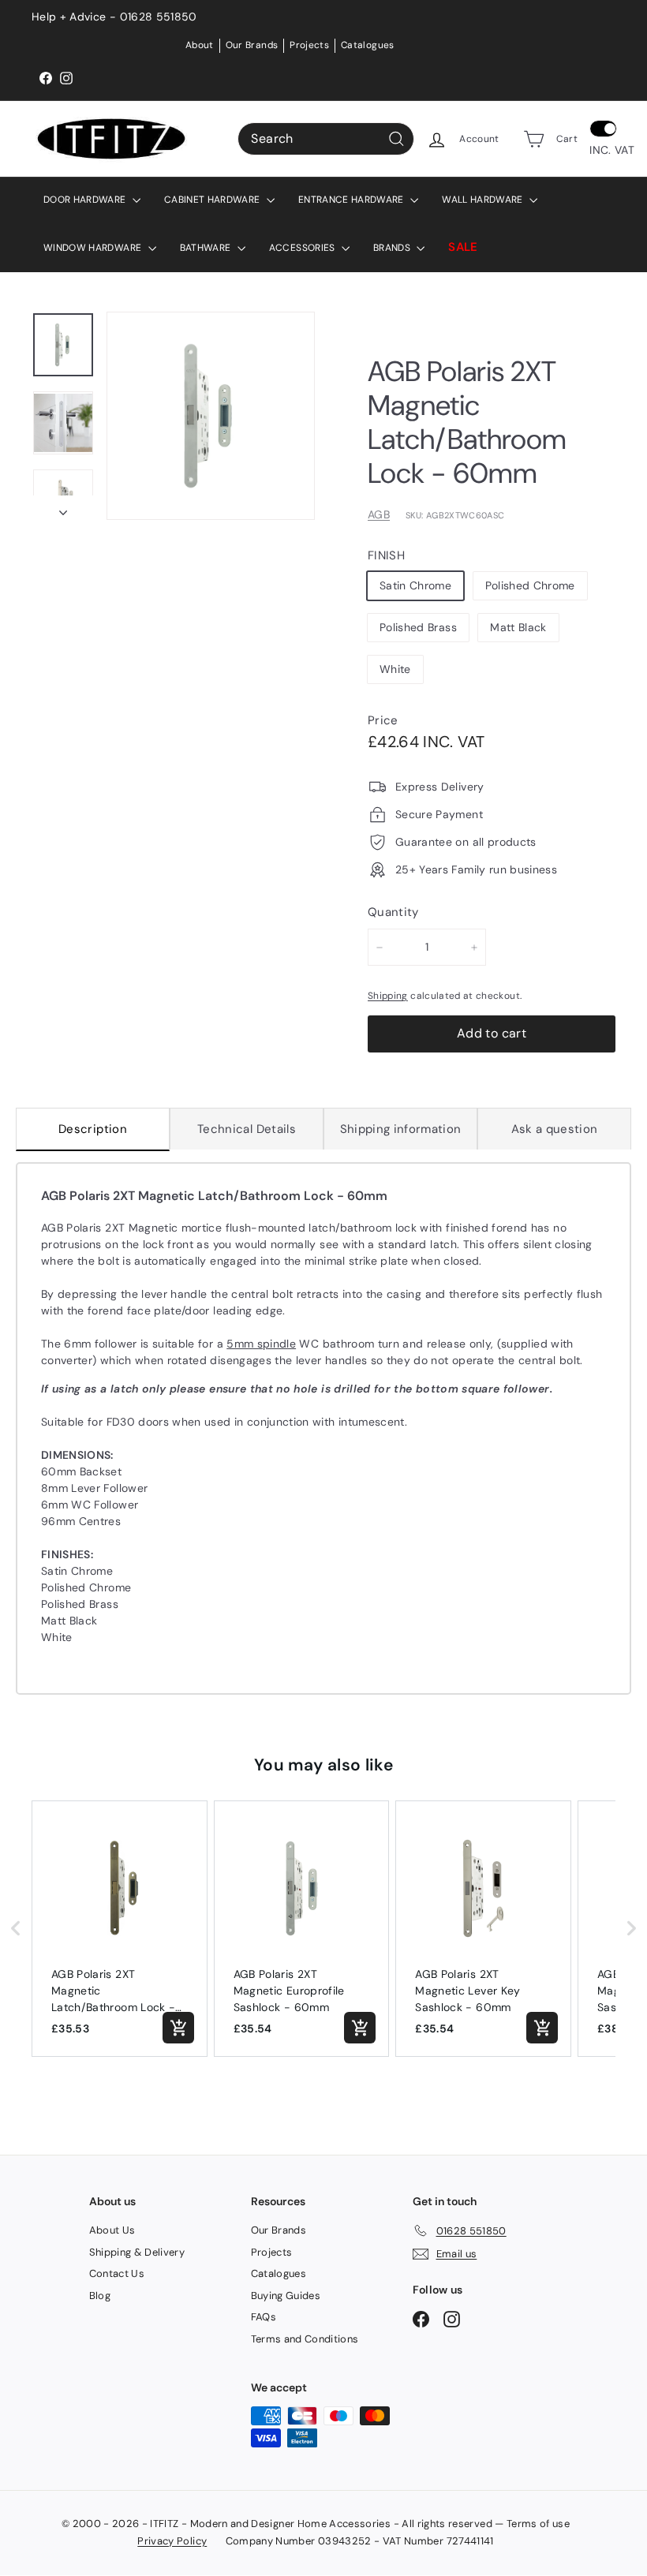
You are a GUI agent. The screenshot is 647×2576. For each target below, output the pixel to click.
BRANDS (393, 248)
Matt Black (518, 627)
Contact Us (117, 2273)
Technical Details (247, 1129)
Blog (100, 2296)
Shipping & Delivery (137, 2252)
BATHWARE (207, 248)
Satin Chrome (415, 585)
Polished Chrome (530, 585)
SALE (463, 247)
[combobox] (326, 139)
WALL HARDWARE (484, 200)
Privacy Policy (172, 2541)
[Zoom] (211, 416)
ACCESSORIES (303, 248)
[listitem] (120, 1929)
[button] (16, 1929)
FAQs (264, 2317)
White (395, 669)
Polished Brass (418, 627)
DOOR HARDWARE (86, 200)
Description (93, 1129)
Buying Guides (286, 2296)
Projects (309, 45)
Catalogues (368, 45)
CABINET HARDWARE (213, 200)
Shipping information (401, 1129)
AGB (379, 514)
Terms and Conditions (305, 2339)
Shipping (388, 996)
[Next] (63, 508)
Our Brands (252, 45)
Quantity (393, 912)
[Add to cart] (178, 2028)
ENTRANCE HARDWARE (352, 200)
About (200, 45)
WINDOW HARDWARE (94, 248)
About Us (112, 2230)
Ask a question (555, 1129)
